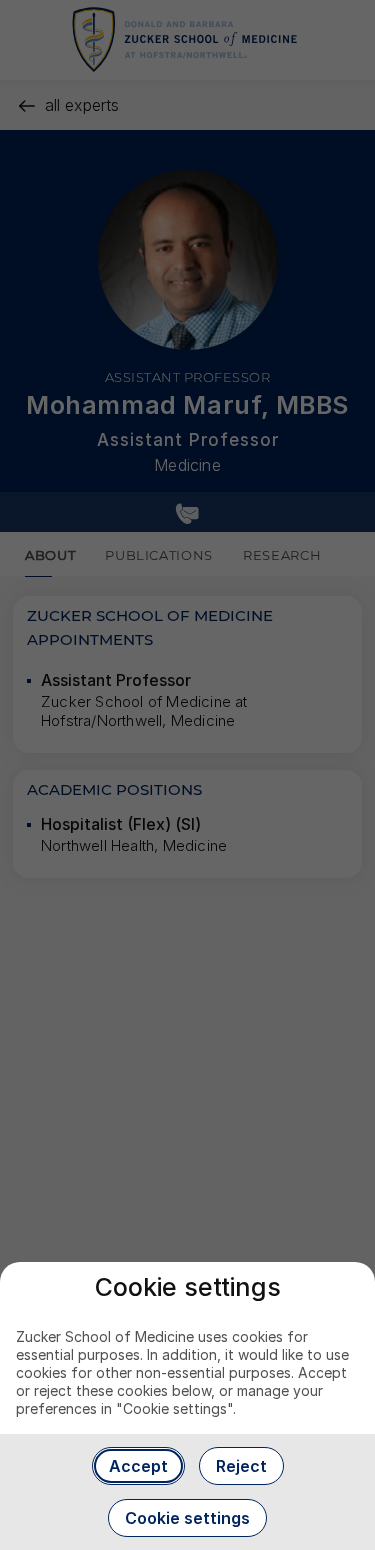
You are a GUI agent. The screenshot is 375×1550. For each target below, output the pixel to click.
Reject (241, 1466)
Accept (138, 1466)
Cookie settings (187, 1518)
